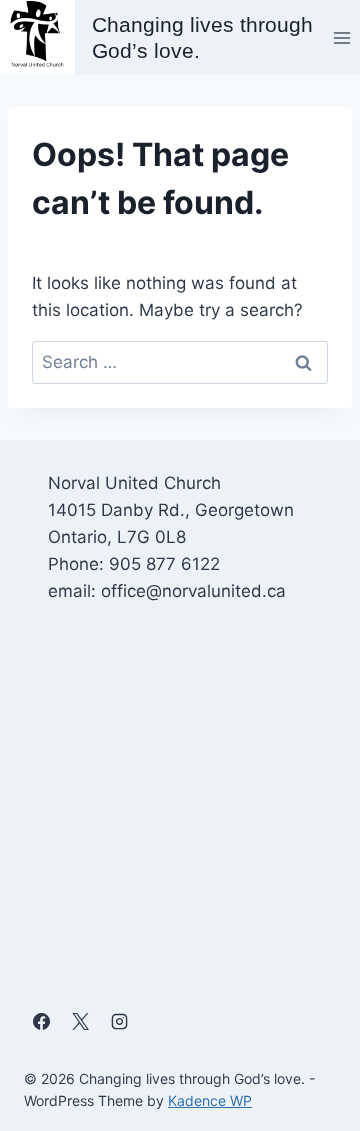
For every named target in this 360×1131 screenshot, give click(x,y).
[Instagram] (119, 1022)
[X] (80, 1022)
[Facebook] (41, 1022)
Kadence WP (210, 1100)
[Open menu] (341, 37)
